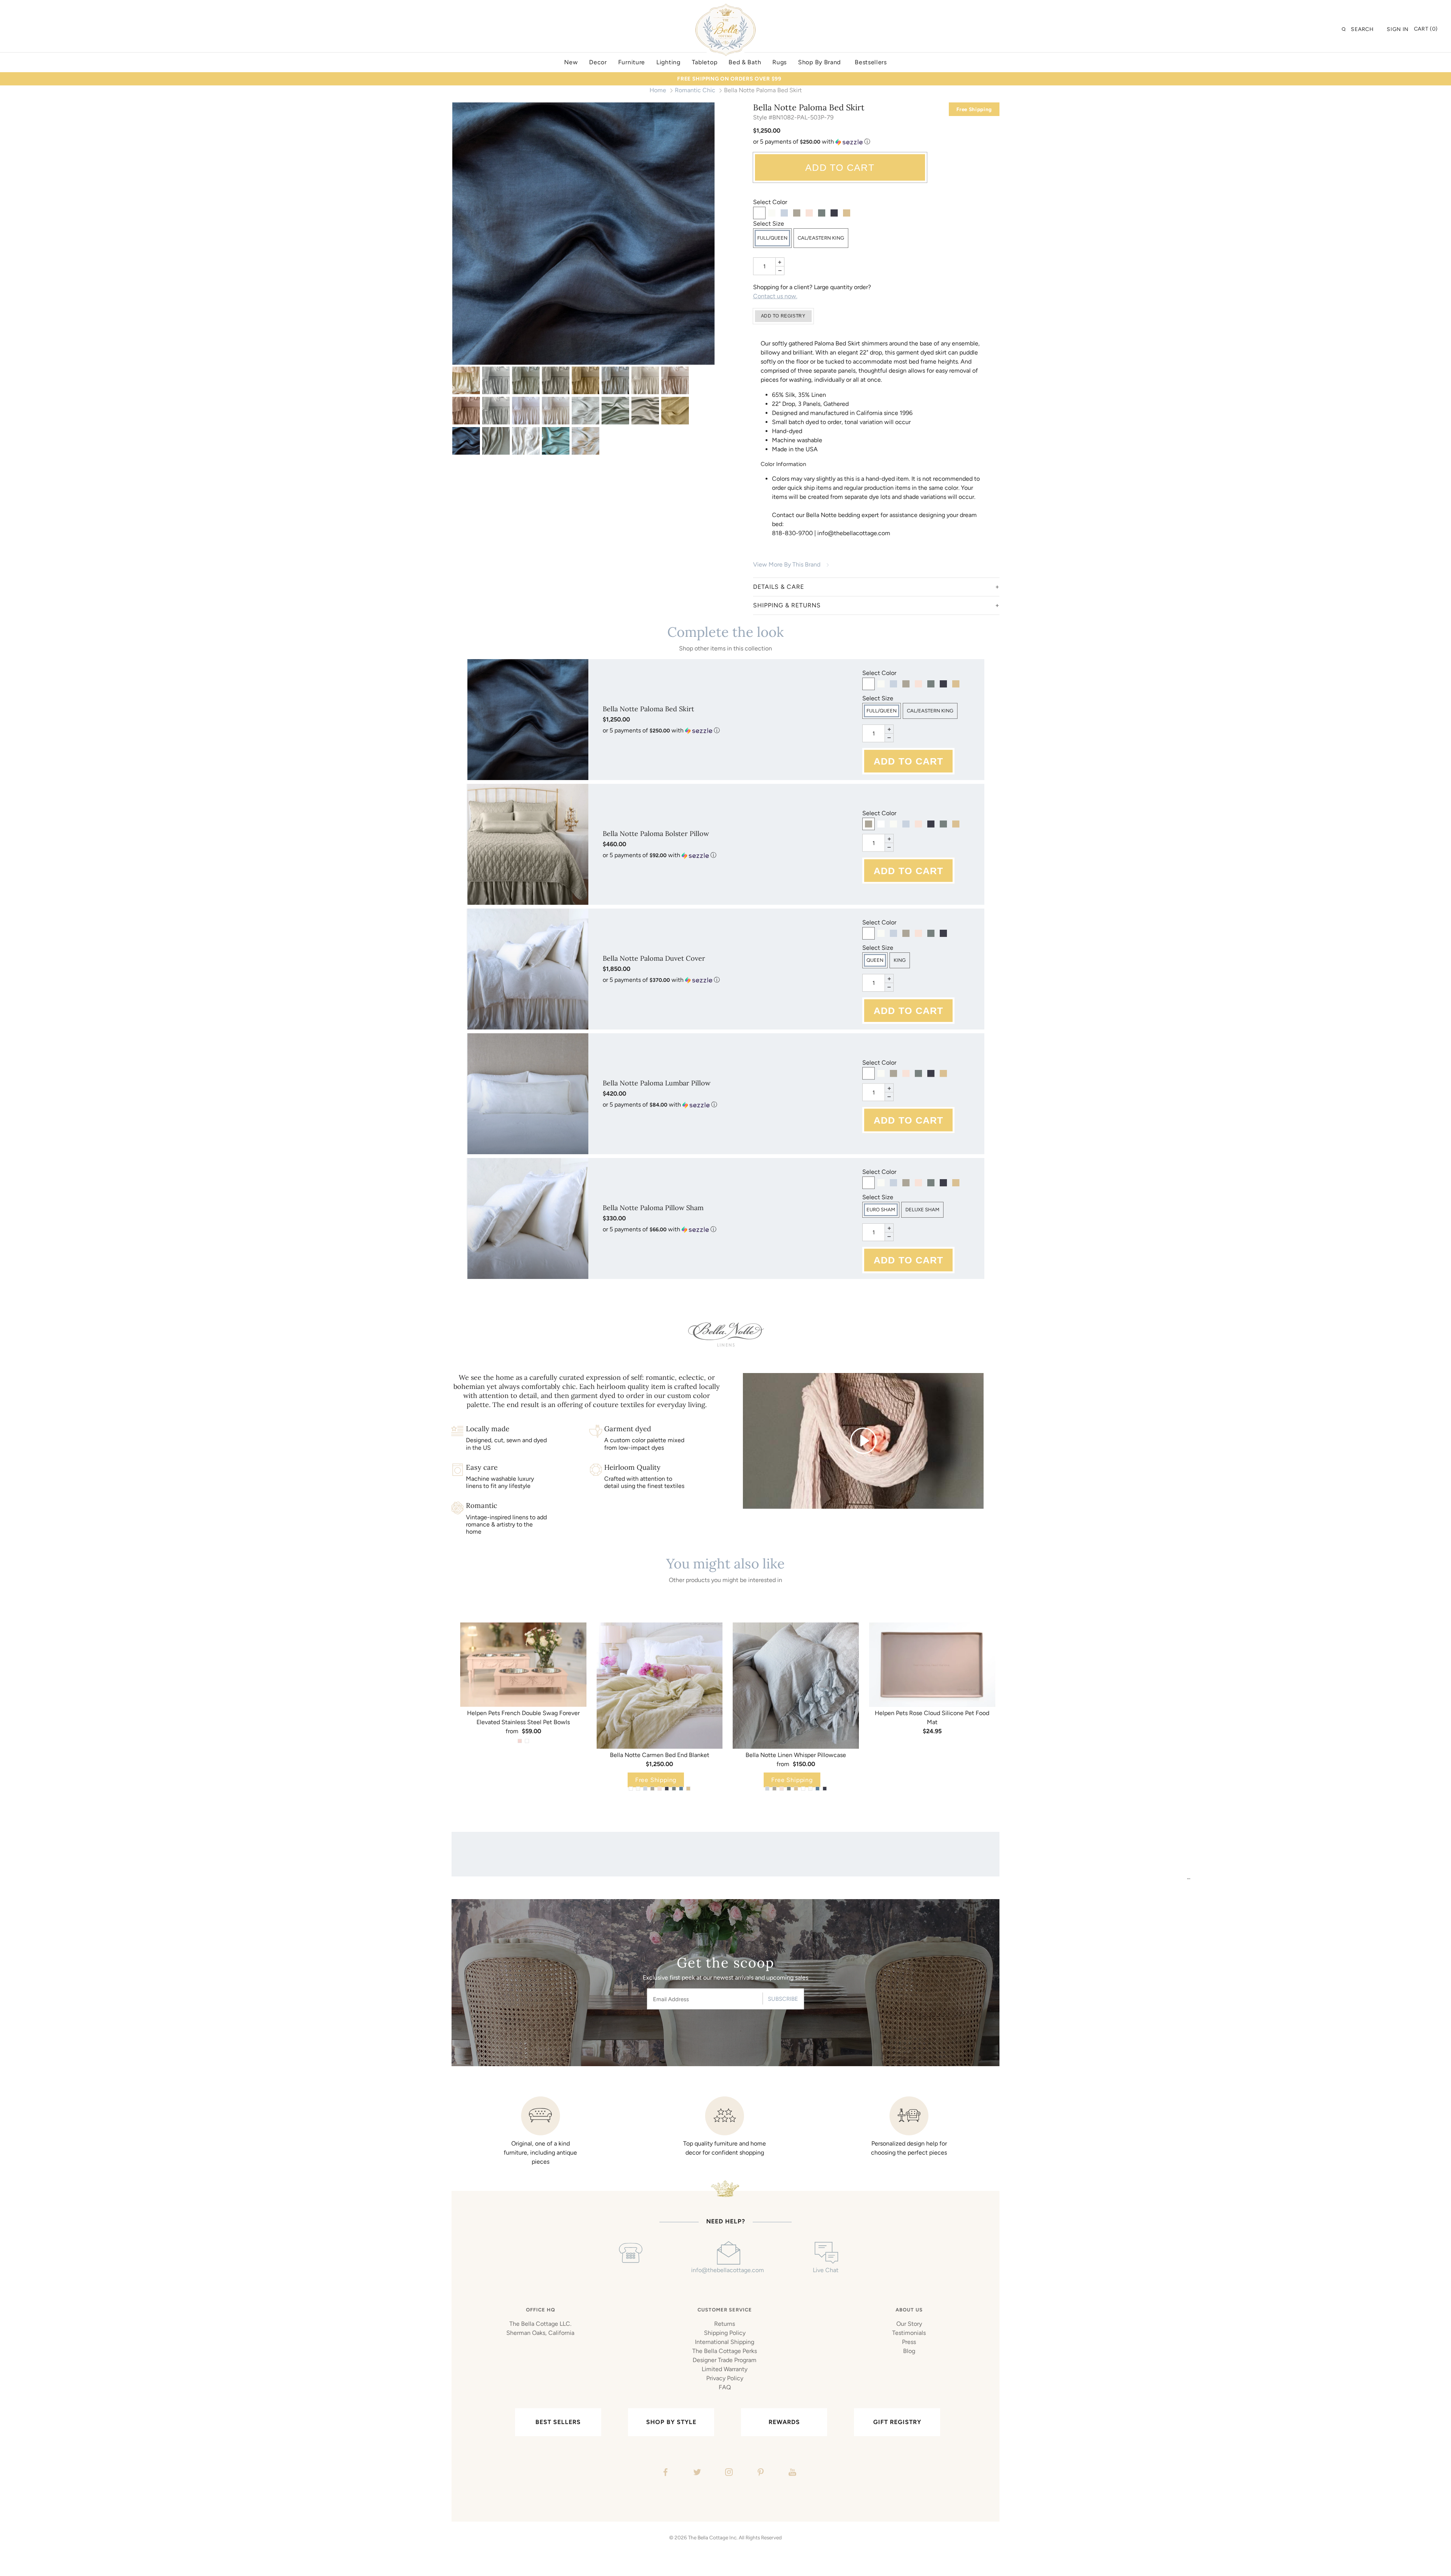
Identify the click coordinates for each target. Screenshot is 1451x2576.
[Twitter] (696, 2473)
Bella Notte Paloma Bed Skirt (648, 709)
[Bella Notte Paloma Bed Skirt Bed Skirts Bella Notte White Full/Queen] (526, 411)
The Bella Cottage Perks (725, 2351)
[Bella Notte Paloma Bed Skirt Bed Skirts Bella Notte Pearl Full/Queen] (675, 380)
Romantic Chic (695, 90)
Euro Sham (881, 1210)
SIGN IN (1398, 29)
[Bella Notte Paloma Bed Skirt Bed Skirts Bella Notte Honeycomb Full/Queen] (586, 380)
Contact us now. (775, 296)
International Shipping (725, 2342)
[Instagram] (728, 2473)
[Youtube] (791, 2473)
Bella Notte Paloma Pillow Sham (653, 1208)
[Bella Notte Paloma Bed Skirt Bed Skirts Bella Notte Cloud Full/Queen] (496, 380)
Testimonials (909, 2333)
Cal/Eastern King (821, 238)
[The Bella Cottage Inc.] (725, 8)
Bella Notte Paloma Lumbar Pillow (657, 1083)
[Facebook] (664, 2473)
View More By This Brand (787, 564)
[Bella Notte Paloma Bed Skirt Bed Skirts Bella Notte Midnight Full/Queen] (583, 234)
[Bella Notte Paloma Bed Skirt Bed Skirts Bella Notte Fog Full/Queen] (556, 380)
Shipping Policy (725, 2333)
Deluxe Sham (922, 1210)
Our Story (909, 2324)
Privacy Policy (725, 2378)
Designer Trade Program (725, 2360)
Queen (875, 960)
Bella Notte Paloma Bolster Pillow (656, 834)
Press (909, 2342)
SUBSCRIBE (783, 1999)
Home (658, 90)
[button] (876, 142)
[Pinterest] (760, 2473)
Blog (909, 2351)
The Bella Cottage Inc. (713, 2537)
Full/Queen (772, 238)
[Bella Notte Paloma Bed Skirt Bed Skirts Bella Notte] (466, 380)
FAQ (725, 2387)
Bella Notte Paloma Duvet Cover (654, 958)
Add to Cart (840, 167)
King (900, 960)
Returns (725, 2324)
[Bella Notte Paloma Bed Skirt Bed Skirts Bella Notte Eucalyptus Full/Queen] (526, 380)
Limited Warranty (725, 2369)
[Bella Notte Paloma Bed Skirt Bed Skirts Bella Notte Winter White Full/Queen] (556, 411)
